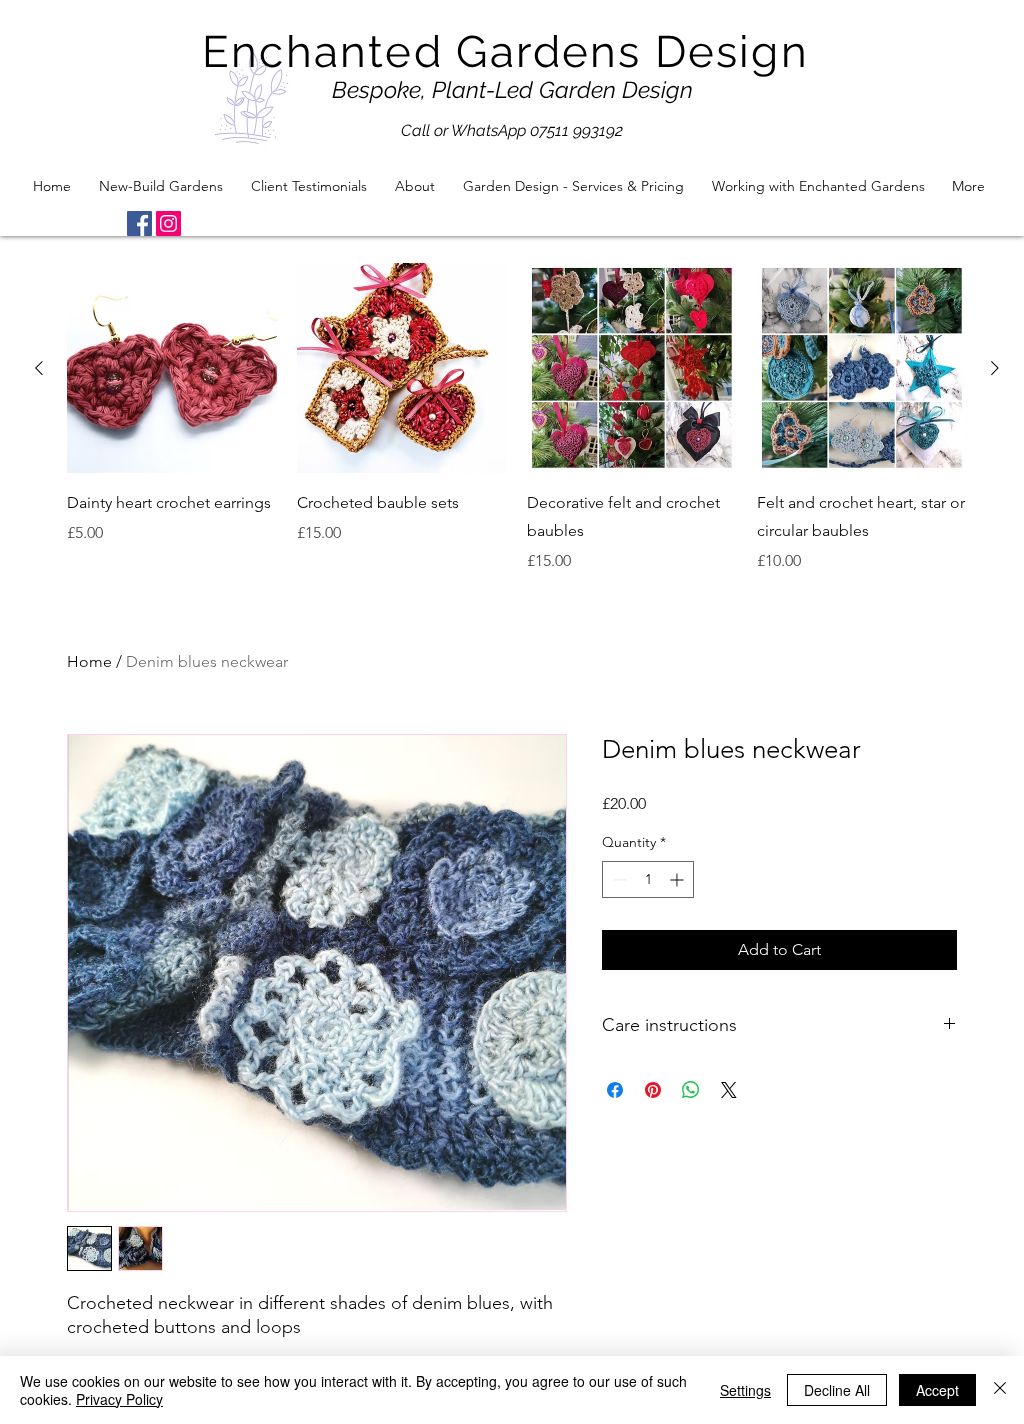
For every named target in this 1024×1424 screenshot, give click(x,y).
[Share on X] (729, 1090)
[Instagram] (168, 223)
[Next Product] (995, 368)
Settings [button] (745, 1390)
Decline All (837, 1390)
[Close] (1000, 1390)
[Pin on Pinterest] (653, 1090)
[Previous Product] (39, 368)
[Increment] (678, 879)
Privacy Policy (119, 1399)
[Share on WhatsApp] (691, 1090)
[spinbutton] (648, 879)
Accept (937, 1390)
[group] (517, 418)
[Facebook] (139, 223)
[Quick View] (172, 368)
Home (89, 661)
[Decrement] (617, 879)
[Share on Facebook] (615, 1090)
